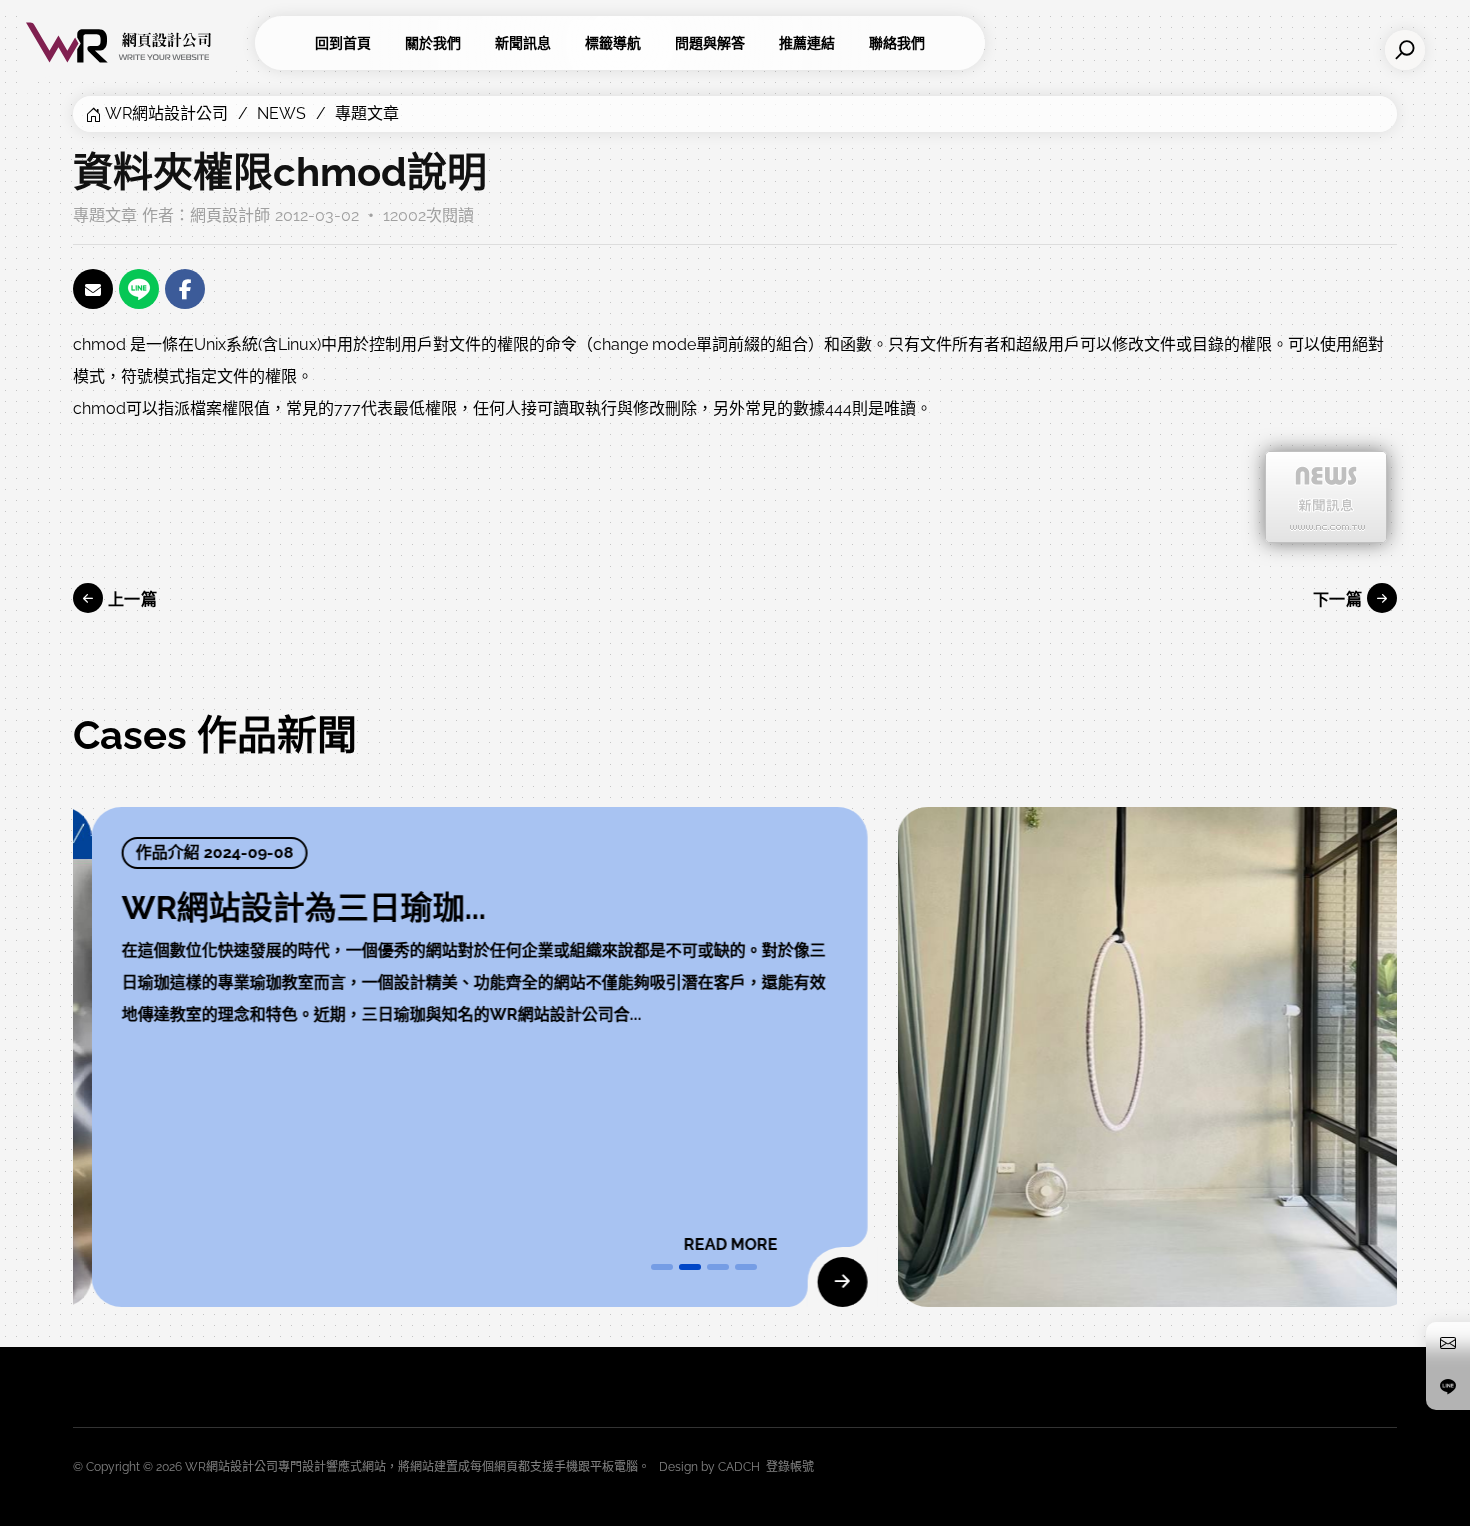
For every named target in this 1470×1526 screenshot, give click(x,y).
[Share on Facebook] (185, 289)
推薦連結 (807, 43)
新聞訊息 (523, 43)
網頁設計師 (230, 215)
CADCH (739, 1467)
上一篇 (130, 599)
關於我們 (433, 43)
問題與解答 (710, 43)
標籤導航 (613, 43)
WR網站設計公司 (166, 113)
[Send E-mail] (93, 289)
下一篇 (1340, 599)
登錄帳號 (790, 1467)
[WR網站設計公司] (135, 43)
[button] (662, 1267)
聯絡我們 (897, 43)
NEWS (281, 113)
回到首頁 (343, 43)
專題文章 (367, 113)
